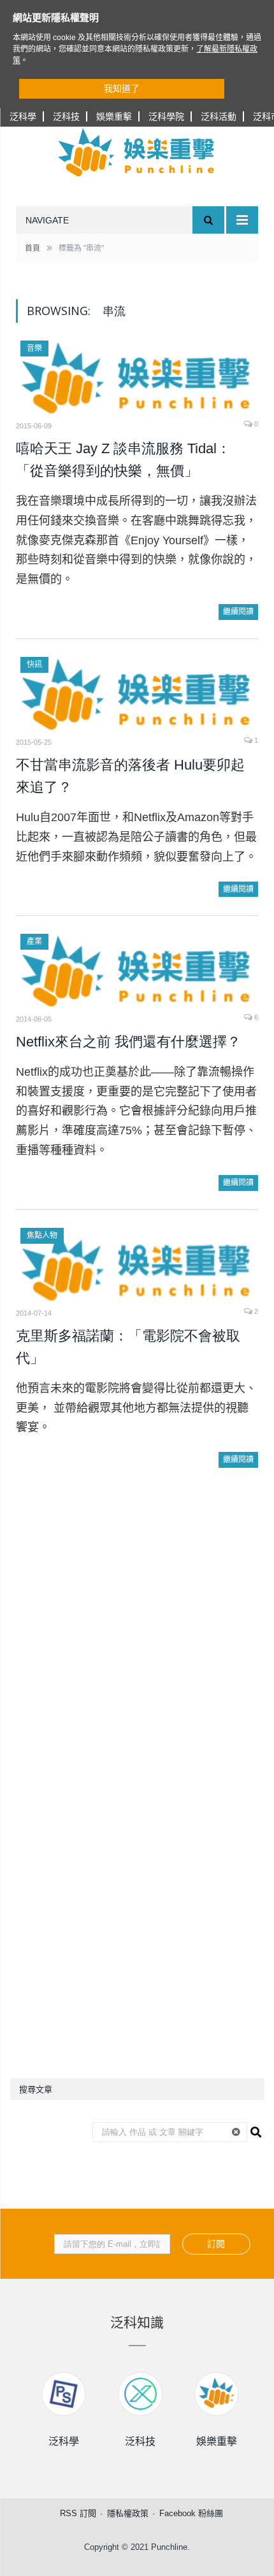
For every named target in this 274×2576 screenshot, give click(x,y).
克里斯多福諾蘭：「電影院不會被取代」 (128, 1347)
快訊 (34, 665)
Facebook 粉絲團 (191, 2513)
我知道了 (122, 88)
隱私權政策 (128, 2513)
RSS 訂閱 (78, 2513)
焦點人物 (42, 1235)
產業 (34, 941)
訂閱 (216, 2244)
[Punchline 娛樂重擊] (137, 152)
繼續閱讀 (238, 612)
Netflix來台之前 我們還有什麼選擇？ (128, 1042)
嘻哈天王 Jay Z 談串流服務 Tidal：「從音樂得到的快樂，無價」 (123, 460)
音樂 (34, 348)
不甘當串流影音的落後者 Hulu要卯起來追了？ (130, 776)
